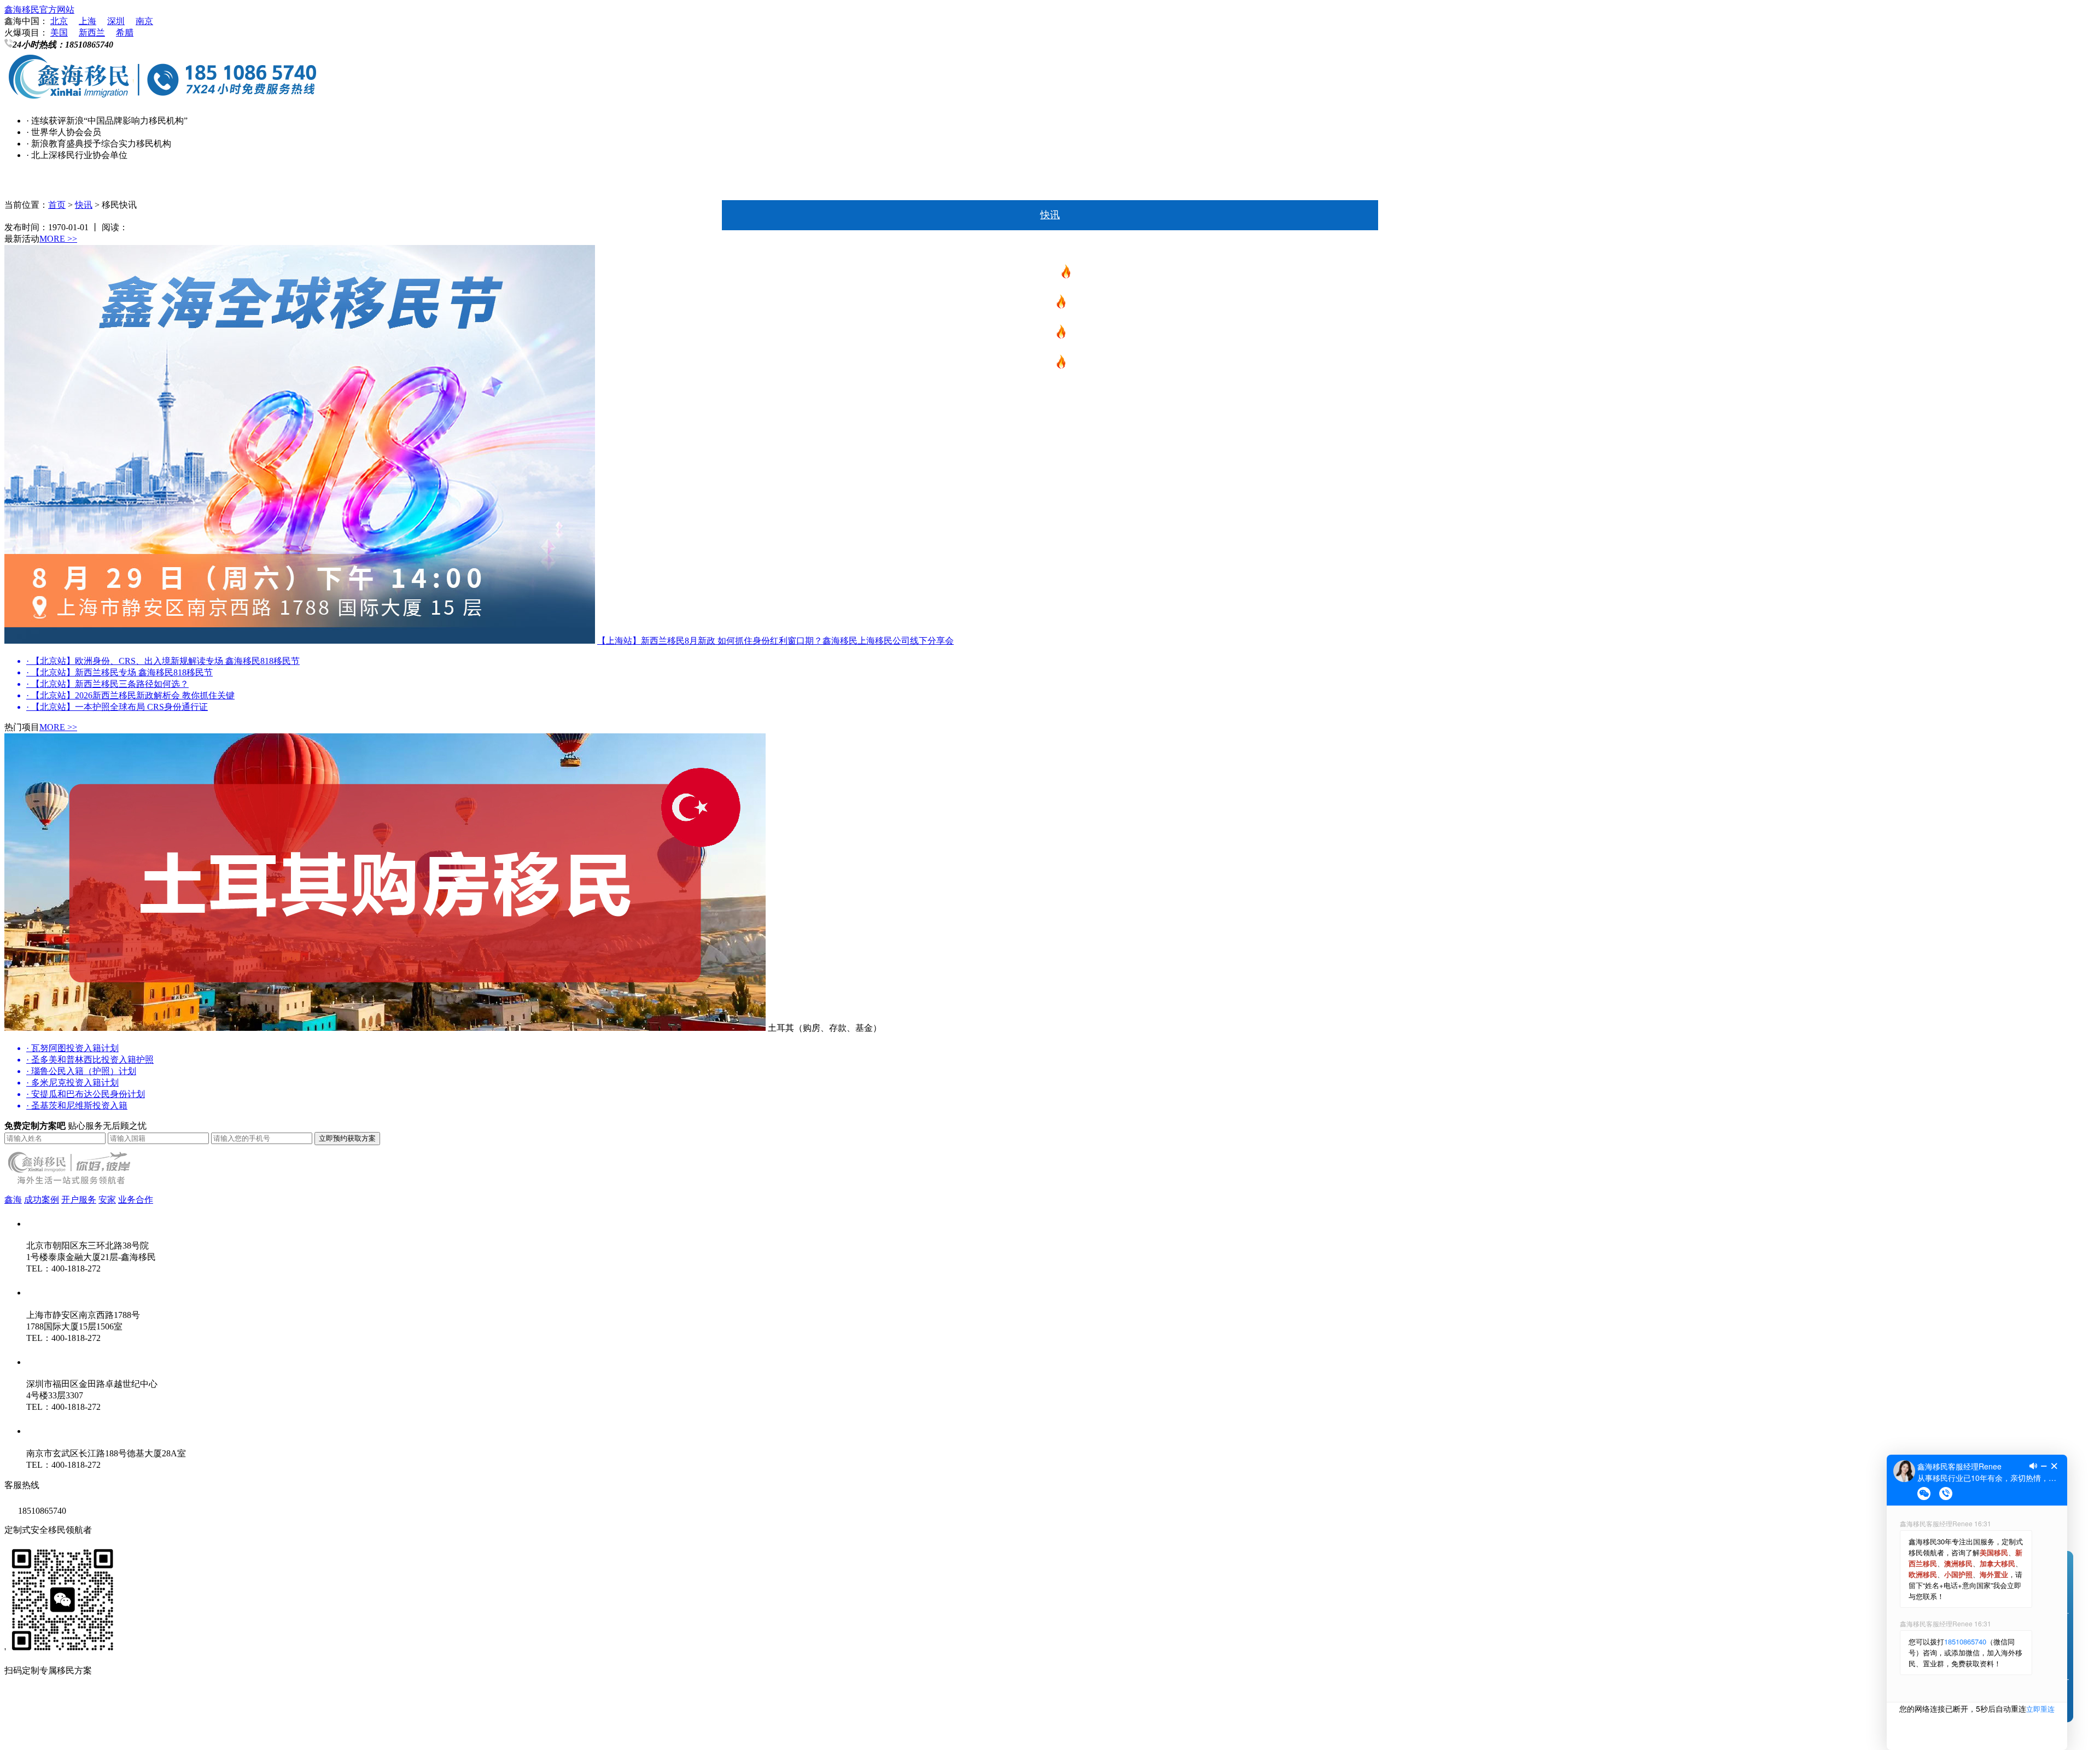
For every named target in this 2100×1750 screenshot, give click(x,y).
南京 (144, 21)
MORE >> (58, 239)
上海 (87, 21)
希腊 (125, 33)
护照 (1045, 365)
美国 (59, 33)
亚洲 (1050, 456)
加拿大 (1050, 425)
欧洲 (1045, 335)
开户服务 (79, 1200)
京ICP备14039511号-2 (147, 1711)
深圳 (116, 21)
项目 (1050, 245)
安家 (1050, 546)
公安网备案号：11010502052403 (66, 1733)
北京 (59, 21)
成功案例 (42, 1200)
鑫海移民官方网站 (39, 10)
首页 (1050, 185)
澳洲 (1050, 395)
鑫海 (1050, 606)
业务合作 (136, 1200)
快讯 (1050, 215)
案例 (1050, 576)
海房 (1050, 486)
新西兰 (92, 33)
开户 (1050, 516)
